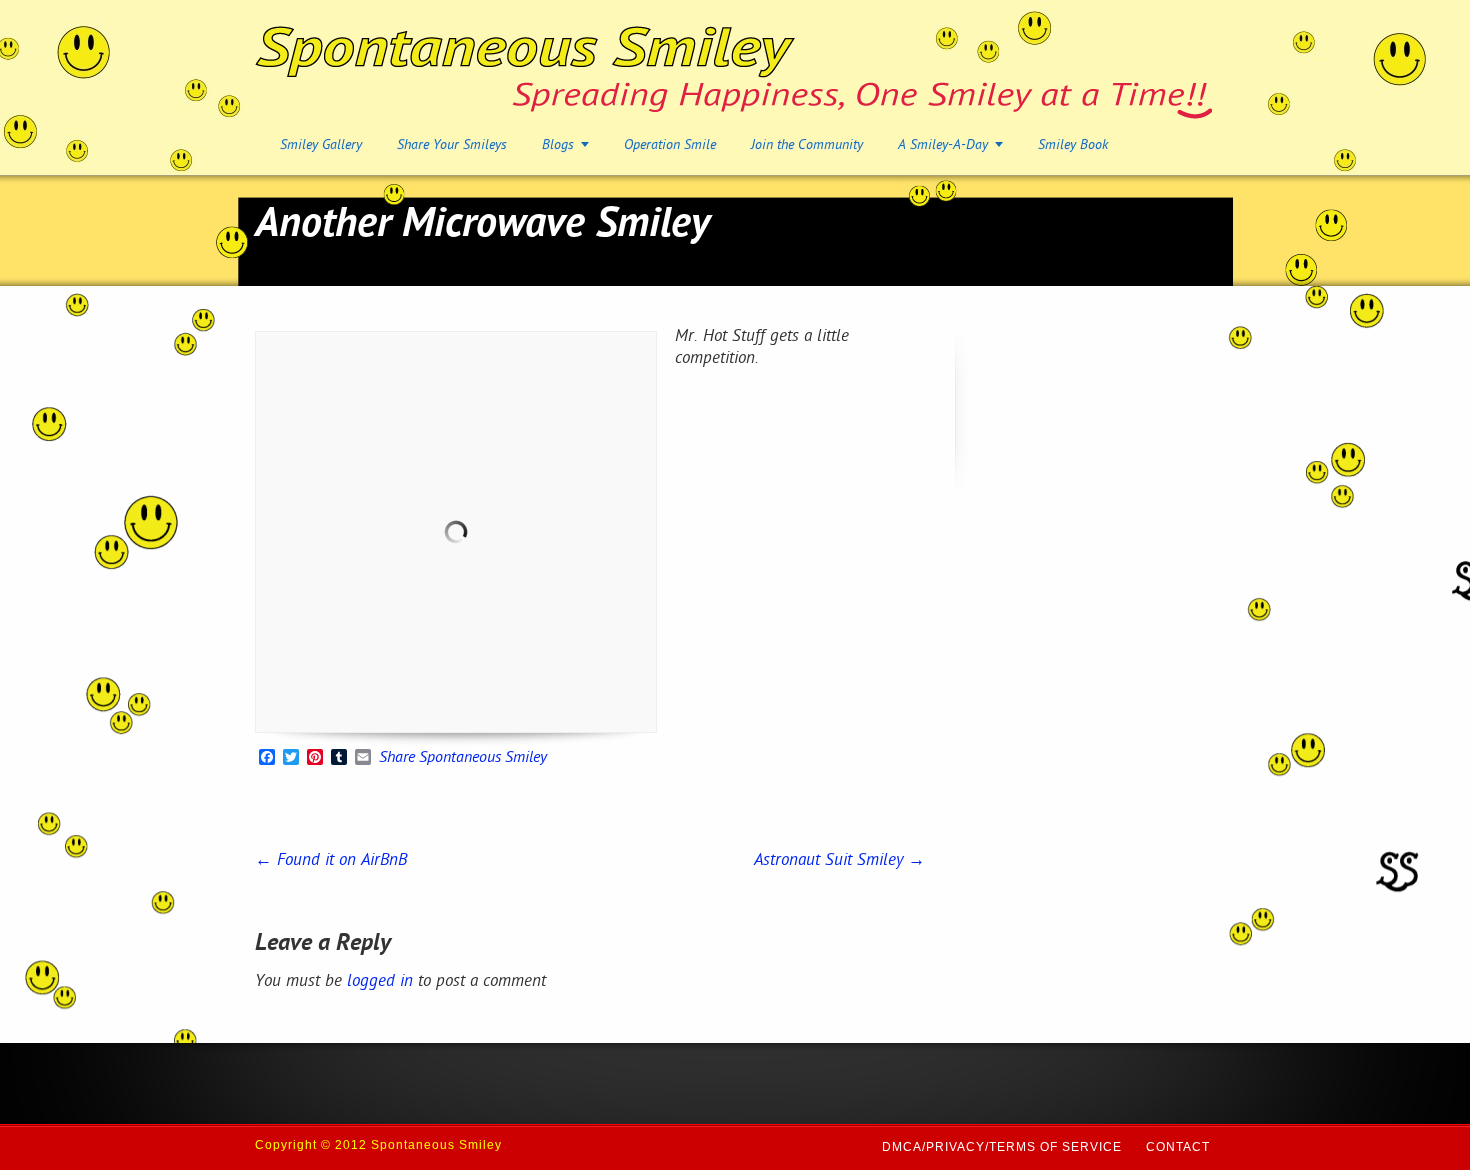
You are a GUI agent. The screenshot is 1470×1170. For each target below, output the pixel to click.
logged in (380, 982)
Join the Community (807, 145)
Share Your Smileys (452, 145)
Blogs (558, 145)
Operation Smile (670, 145)
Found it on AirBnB (331, 861)
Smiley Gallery (321, 145)
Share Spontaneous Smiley (463, 759)
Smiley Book (1073, 145)
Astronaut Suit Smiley (839, 861)
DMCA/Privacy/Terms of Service (1002, 1147)
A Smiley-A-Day (943, 145)
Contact (1178, 1147)
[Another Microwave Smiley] (456, 532)
